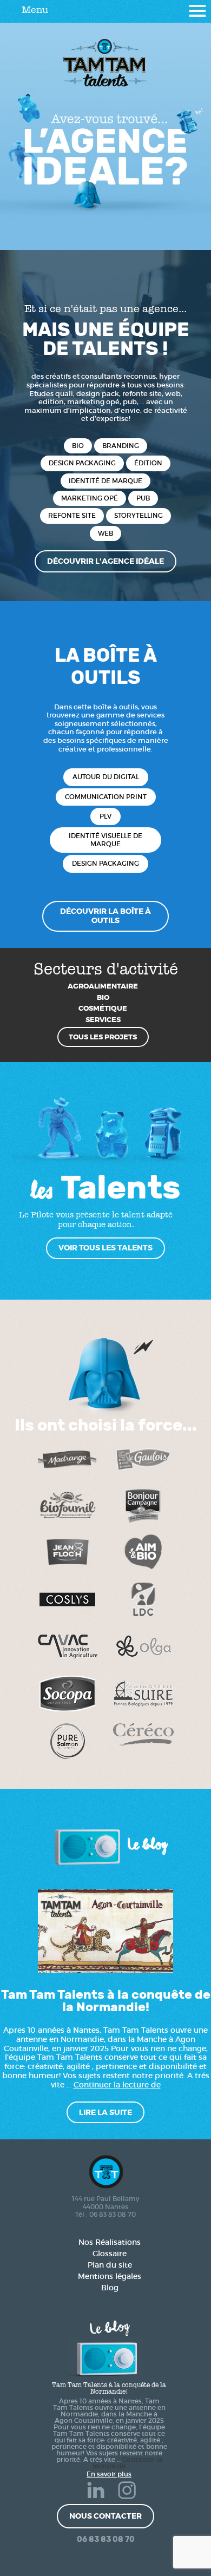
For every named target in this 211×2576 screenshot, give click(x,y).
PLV (105, 816)
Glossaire (110, 2254)
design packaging (82, 463)
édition (148, 463)
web (105, 533)
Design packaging (105, 863)
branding (121, 446)
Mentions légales (110, 2276)
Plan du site (110, 2265)
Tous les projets (103, 1037)
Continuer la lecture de (117, 2085)
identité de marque (105, 481)
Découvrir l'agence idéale (105, 561)
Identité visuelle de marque (105, 839)
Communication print (106, 797)
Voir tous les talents (105, 1248)
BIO (78, 446)
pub (143, 498)
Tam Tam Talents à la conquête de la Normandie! (106, 2001)
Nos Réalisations (110, 2242)
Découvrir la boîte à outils (105, 916)
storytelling (139, 516)
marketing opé (90, 498)
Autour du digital (106, 777)
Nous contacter (105, 2516)
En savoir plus (109, 2474)
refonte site (72, 516)
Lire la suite (105, 2112)
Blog (110, 2288)
